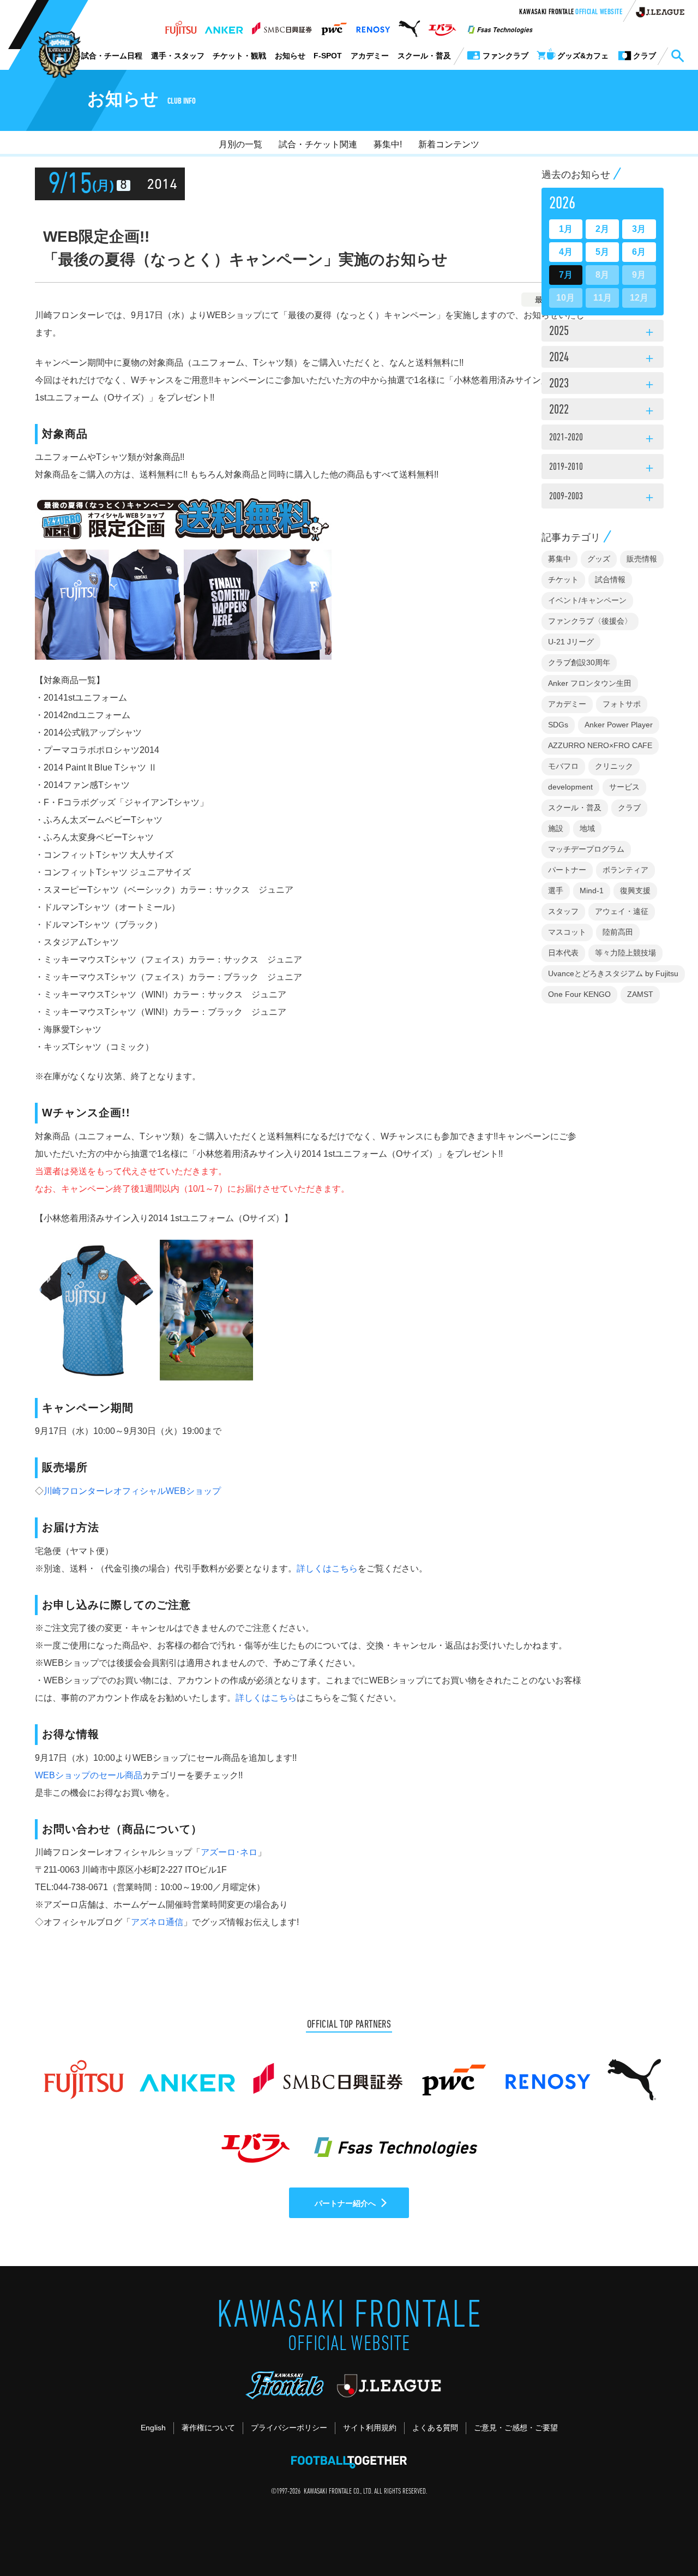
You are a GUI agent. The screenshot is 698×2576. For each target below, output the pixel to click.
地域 (587, 828)
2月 (602, 229)
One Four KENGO (579, 994)
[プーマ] (409, 26)
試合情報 (610, 579)
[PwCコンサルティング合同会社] (333, 26)
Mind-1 (592, 890)
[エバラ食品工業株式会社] (442, 26)
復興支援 (635, 890)
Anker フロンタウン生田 (590, 683)
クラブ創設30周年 (579, 662)
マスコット (567, 932)
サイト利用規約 (370, 2428)
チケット (563, 579)
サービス (624, 787)
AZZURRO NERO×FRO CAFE (600, 745)
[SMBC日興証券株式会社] (282, 26)
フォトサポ (622, 704)
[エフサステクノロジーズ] (500, 26)
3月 (639, 229)
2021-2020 (603, 439)
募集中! (388, 144)
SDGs (558, 725)
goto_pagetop (663, 2537)
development (570, 787)
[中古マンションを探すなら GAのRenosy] (373, 26)
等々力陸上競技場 (625, 953)
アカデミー (370, 56)
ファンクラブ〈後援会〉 (590, 621)
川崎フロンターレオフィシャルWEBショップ (132, 1491)
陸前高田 (618, 932)
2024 (603, 358)
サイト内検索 (677, 56)
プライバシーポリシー (289, 2428)
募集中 (559, 559)
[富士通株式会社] (181, 26)
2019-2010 (603, 469)
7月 (566, 275)
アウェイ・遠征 (622, 911)
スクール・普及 (424, 56)
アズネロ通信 (157, 1922)
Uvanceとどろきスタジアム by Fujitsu (613, 973)
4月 (566, 252)
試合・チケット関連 (318, 144)
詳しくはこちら (327, 1568)
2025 (603, 332)
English (153, 2428)
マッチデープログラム (586, 849)
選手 (556, 890)
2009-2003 (603, 498)
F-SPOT (328, 56)
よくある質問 (435, 2428)
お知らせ (290, 56)
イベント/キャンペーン (587, 600)
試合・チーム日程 (112, 56)
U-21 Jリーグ (571, 642)
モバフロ (563, 766)
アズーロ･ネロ (229, 1852)
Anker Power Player (619, 725)
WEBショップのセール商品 (89, 1775)
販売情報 (642, 559)
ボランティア (625, 870)
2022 (603, 411)
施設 (556, 828)
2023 (603, 385)
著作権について (208, 2428)
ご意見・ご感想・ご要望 (516, 2428)
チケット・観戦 (239, 56)
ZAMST (640, 994)
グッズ (599, 559)
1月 (566, 229)
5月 (602, 252)
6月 (639, 252)
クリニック (614, 766)
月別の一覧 (240, 144)
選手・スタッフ (178, 56)
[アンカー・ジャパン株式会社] (224, 26)
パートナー (567, 870)
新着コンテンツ (449, 144)
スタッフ (563, 911)
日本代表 (563, 953)
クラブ (629, 808)
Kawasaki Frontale (571, 13)
